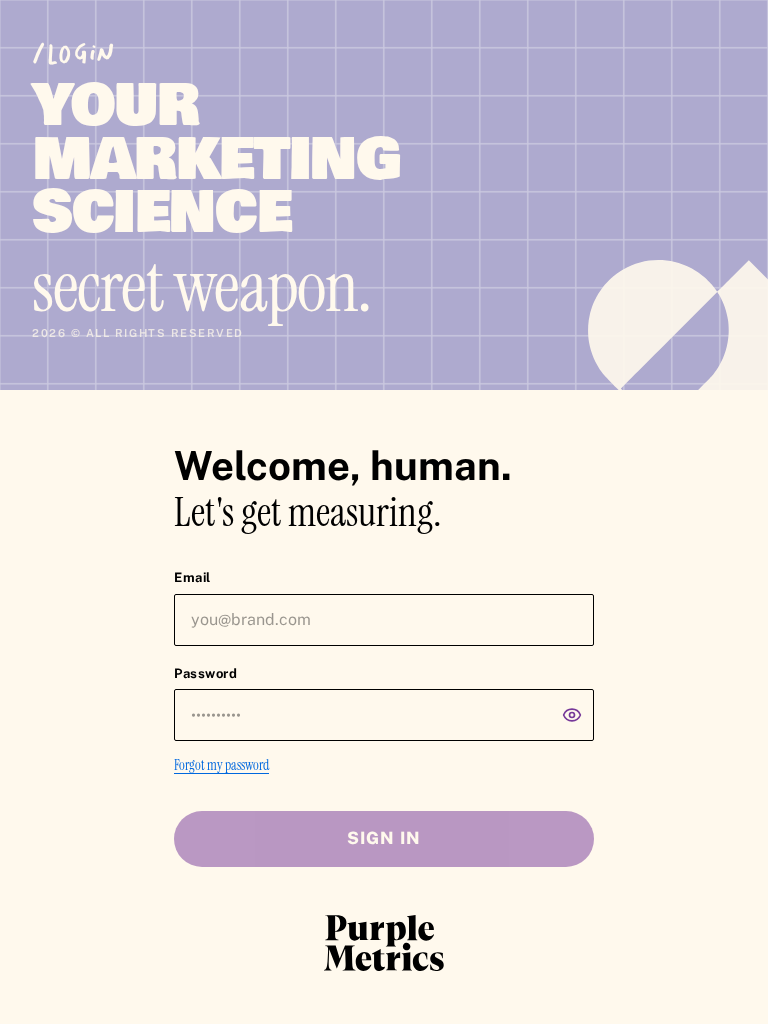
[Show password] (572, 715)
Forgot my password (221, 765)
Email (192, 577)
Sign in (384, 838)
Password (205, 673)
